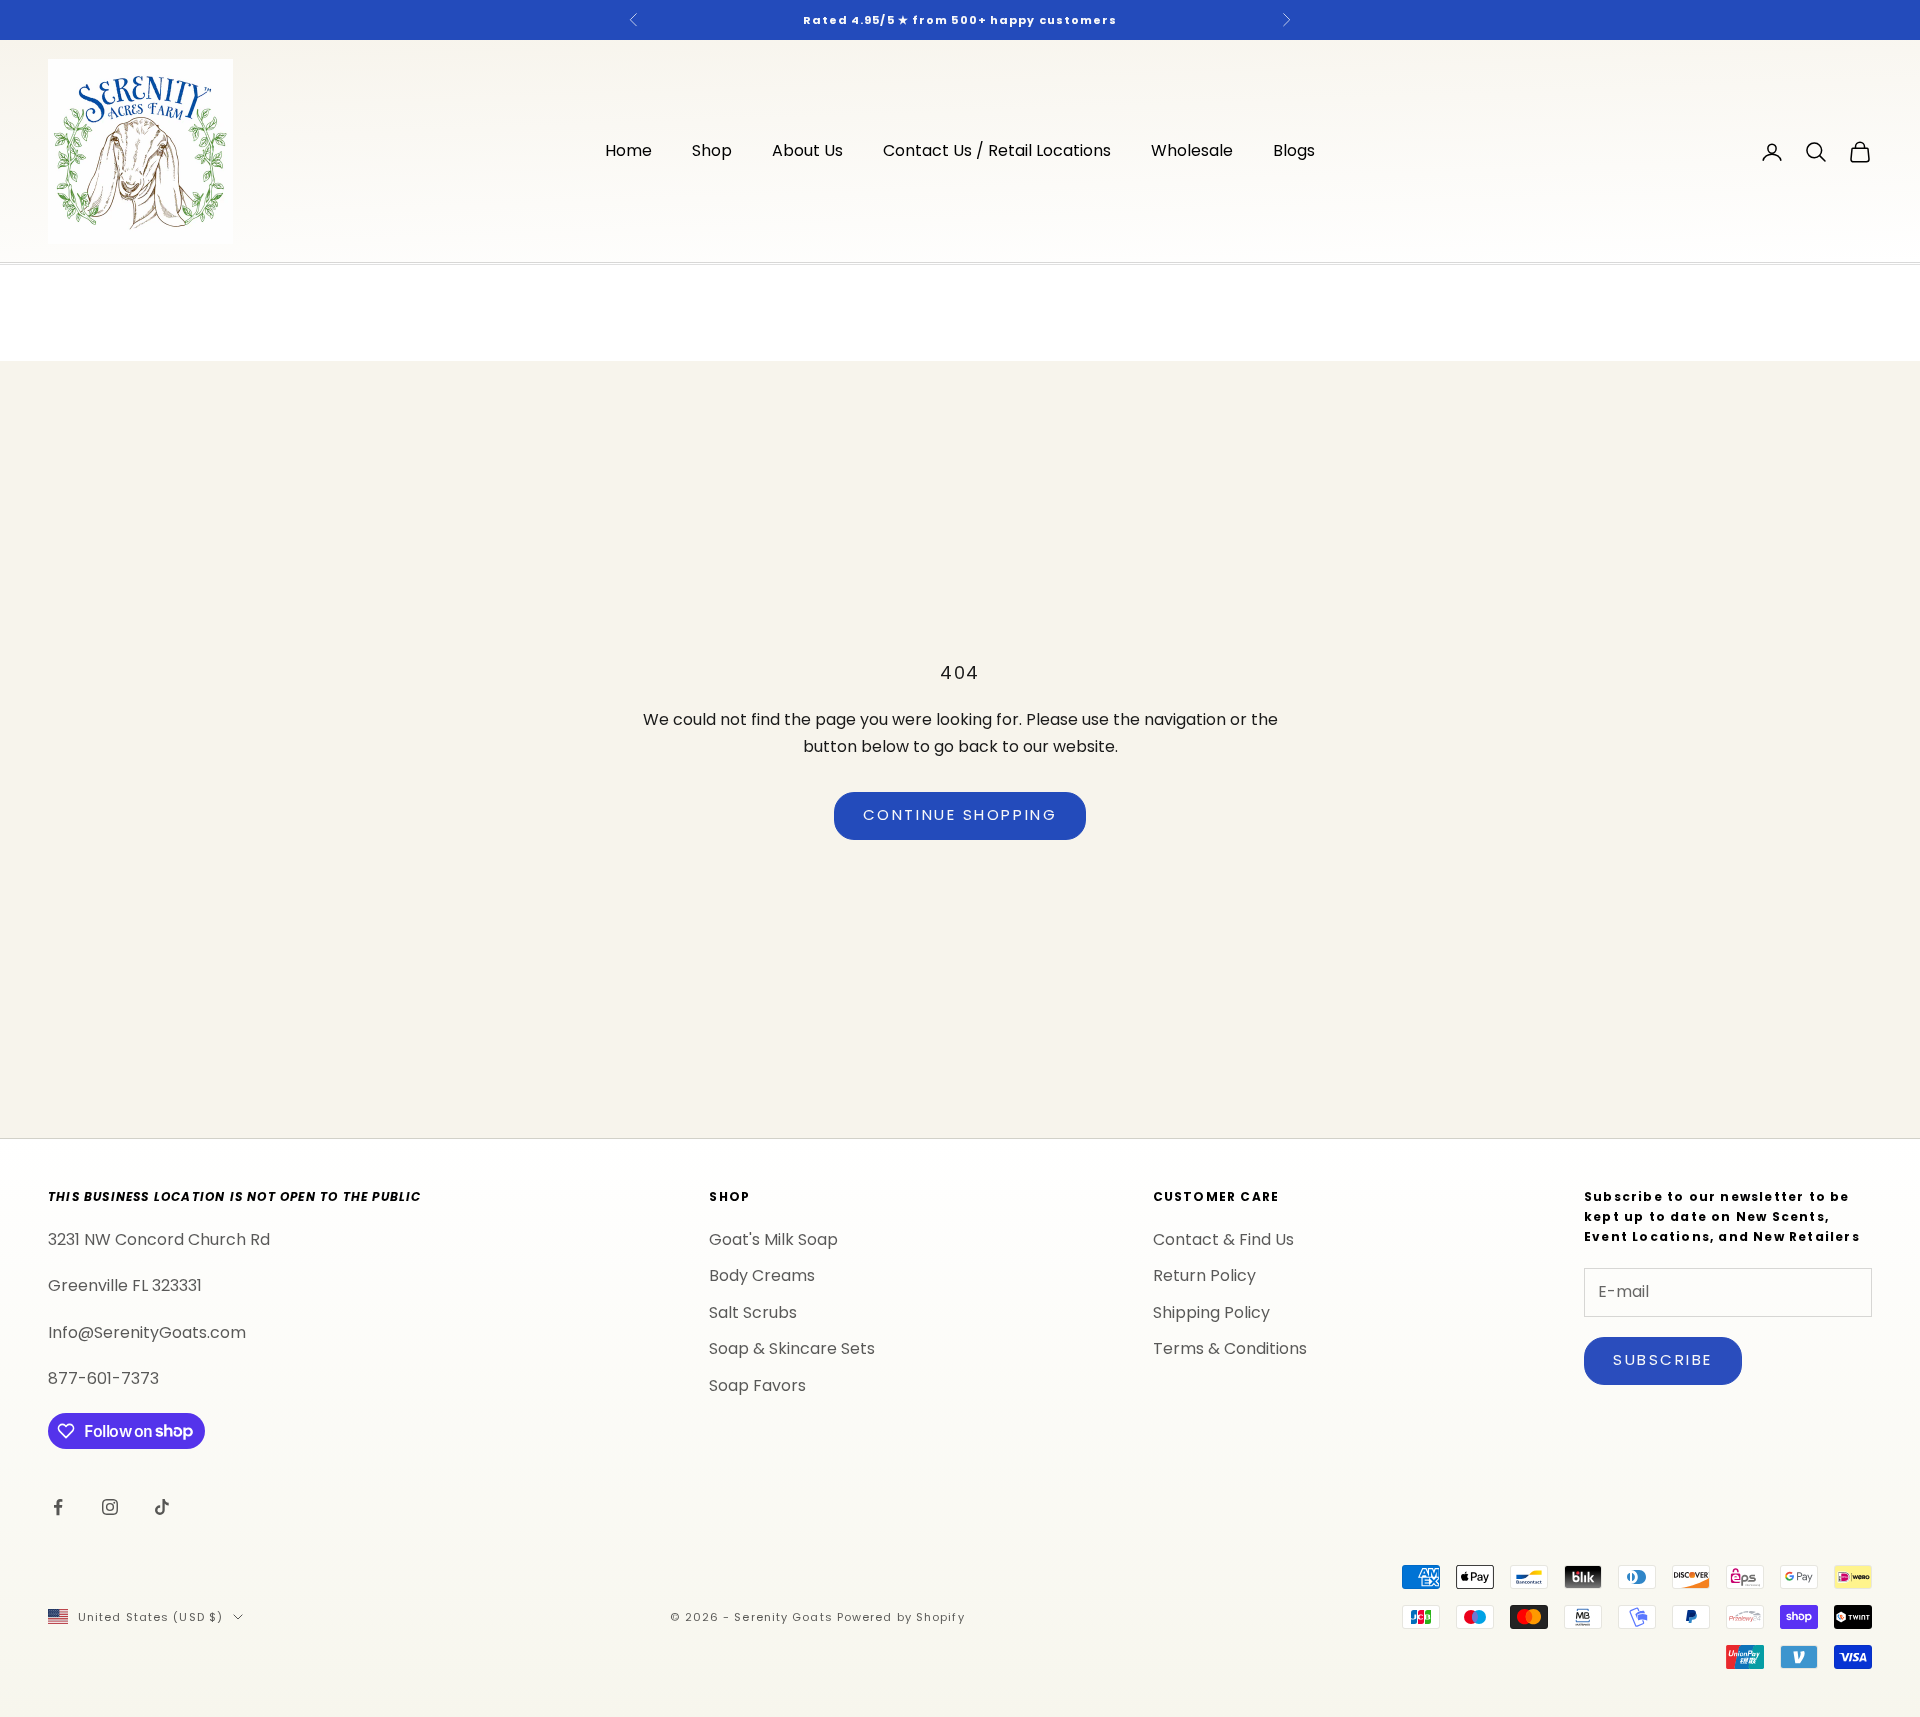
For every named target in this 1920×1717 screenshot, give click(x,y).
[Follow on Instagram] (110, 1507)
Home (628, 151)
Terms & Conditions (1230, 1348)
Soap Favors (757, 1385)
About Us (807, 151)
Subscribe (1663, 1359)
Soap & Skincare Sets (792, 1348)
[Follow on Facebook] (58, 1507)
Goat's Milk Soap (773, 1239)
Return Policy (1204, 1275)
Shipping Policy (1211, 1312)
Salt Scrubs (753, 1312)
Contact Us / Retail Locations (997, 151)
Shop (712, 151)
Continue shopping (960, 814)
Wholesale (1192, 151)
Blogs (1294, 151)
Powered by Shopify (901, 1617)
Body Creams (762, 1275)
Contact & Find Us (1223, 1239)
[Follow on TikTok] (162, 1507)
